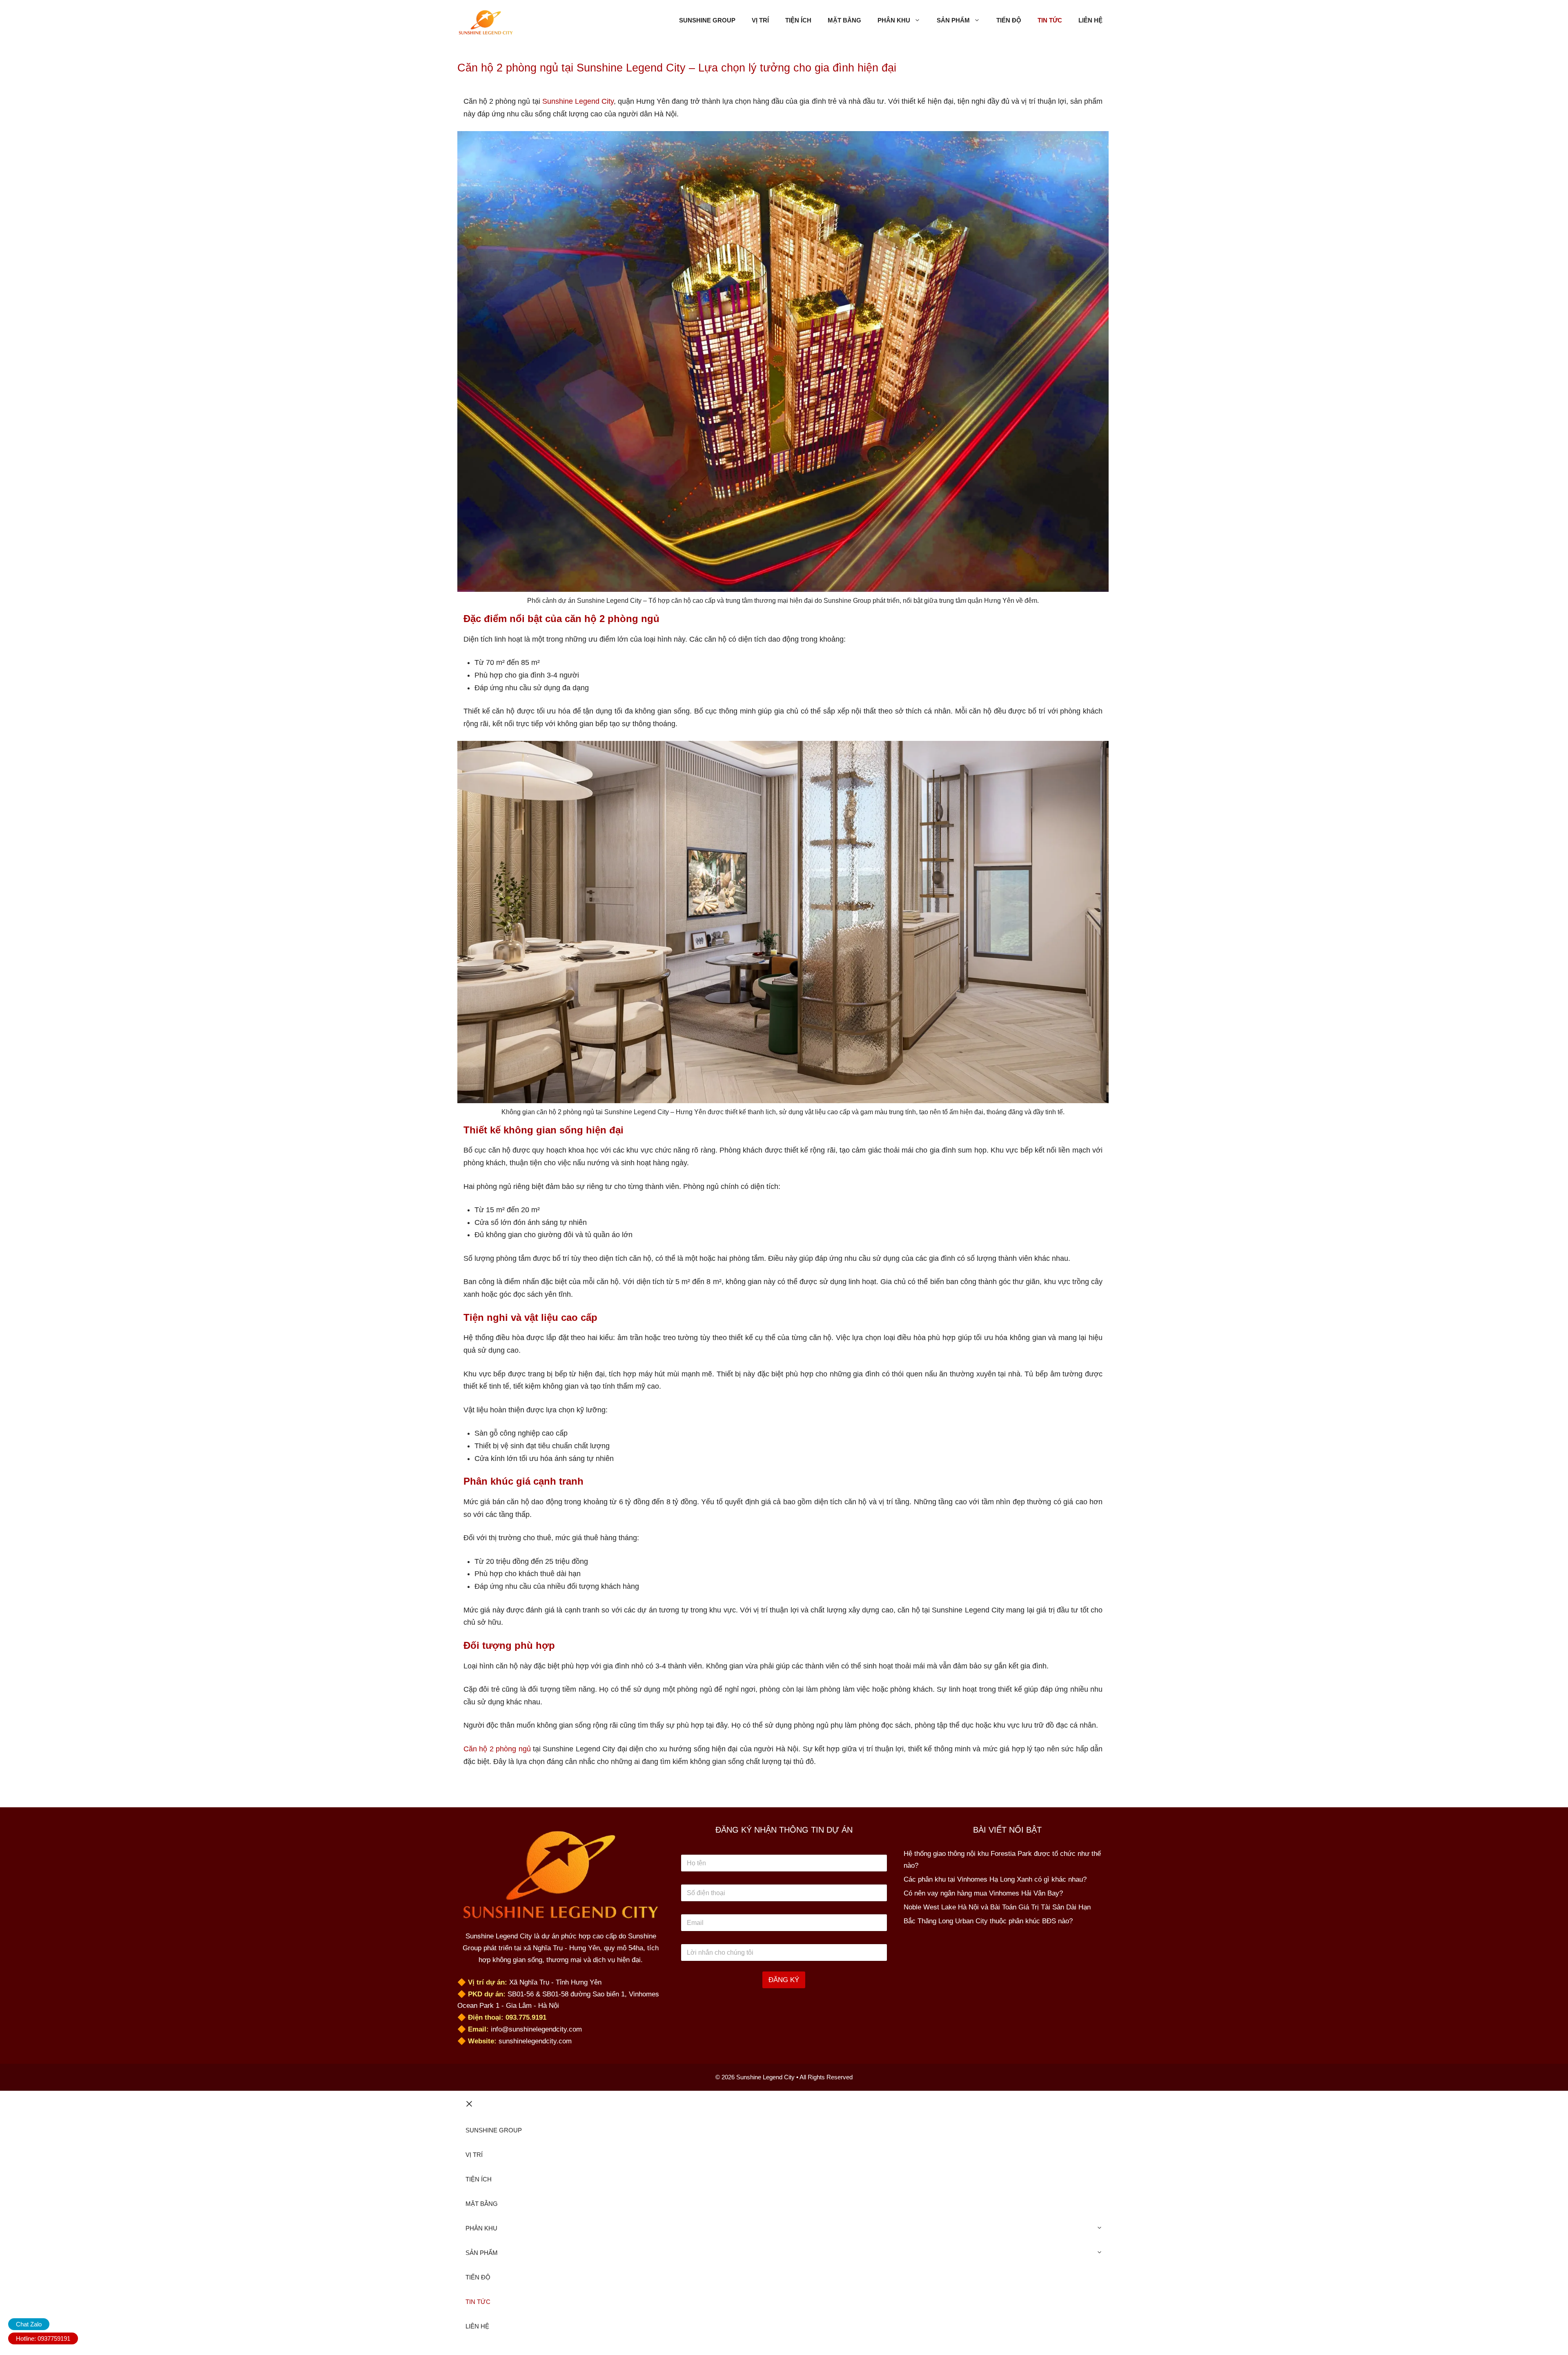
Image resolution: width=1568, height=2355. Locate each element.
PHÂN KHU (894, 20)
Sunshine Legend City (578, 101)
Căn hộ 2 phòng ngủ (497, 1749)
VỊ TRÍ (760, 20)
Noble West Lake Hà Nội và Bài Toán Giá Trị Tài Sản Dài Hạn (997, 1907)
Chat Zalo (29, 2324)
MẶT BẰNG (844, 20)
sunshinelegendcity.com (535, 2041)
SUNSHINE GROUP (707, 20)
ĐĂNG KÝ (784, 1980)
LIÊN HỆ (1090, 20)
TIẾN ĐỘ (1009, 20)
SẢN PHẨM (953, 20)
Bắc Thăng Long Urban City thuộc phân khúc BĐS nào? (988, 1921)
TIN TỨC (1050, 20)
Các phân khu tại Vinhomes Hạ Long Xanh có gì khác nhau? (995, 1879)
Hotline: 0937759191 (43, 2338)
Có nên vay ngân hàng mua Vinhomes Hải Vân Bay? (983, 1893)
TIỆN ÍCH (798, 20)
